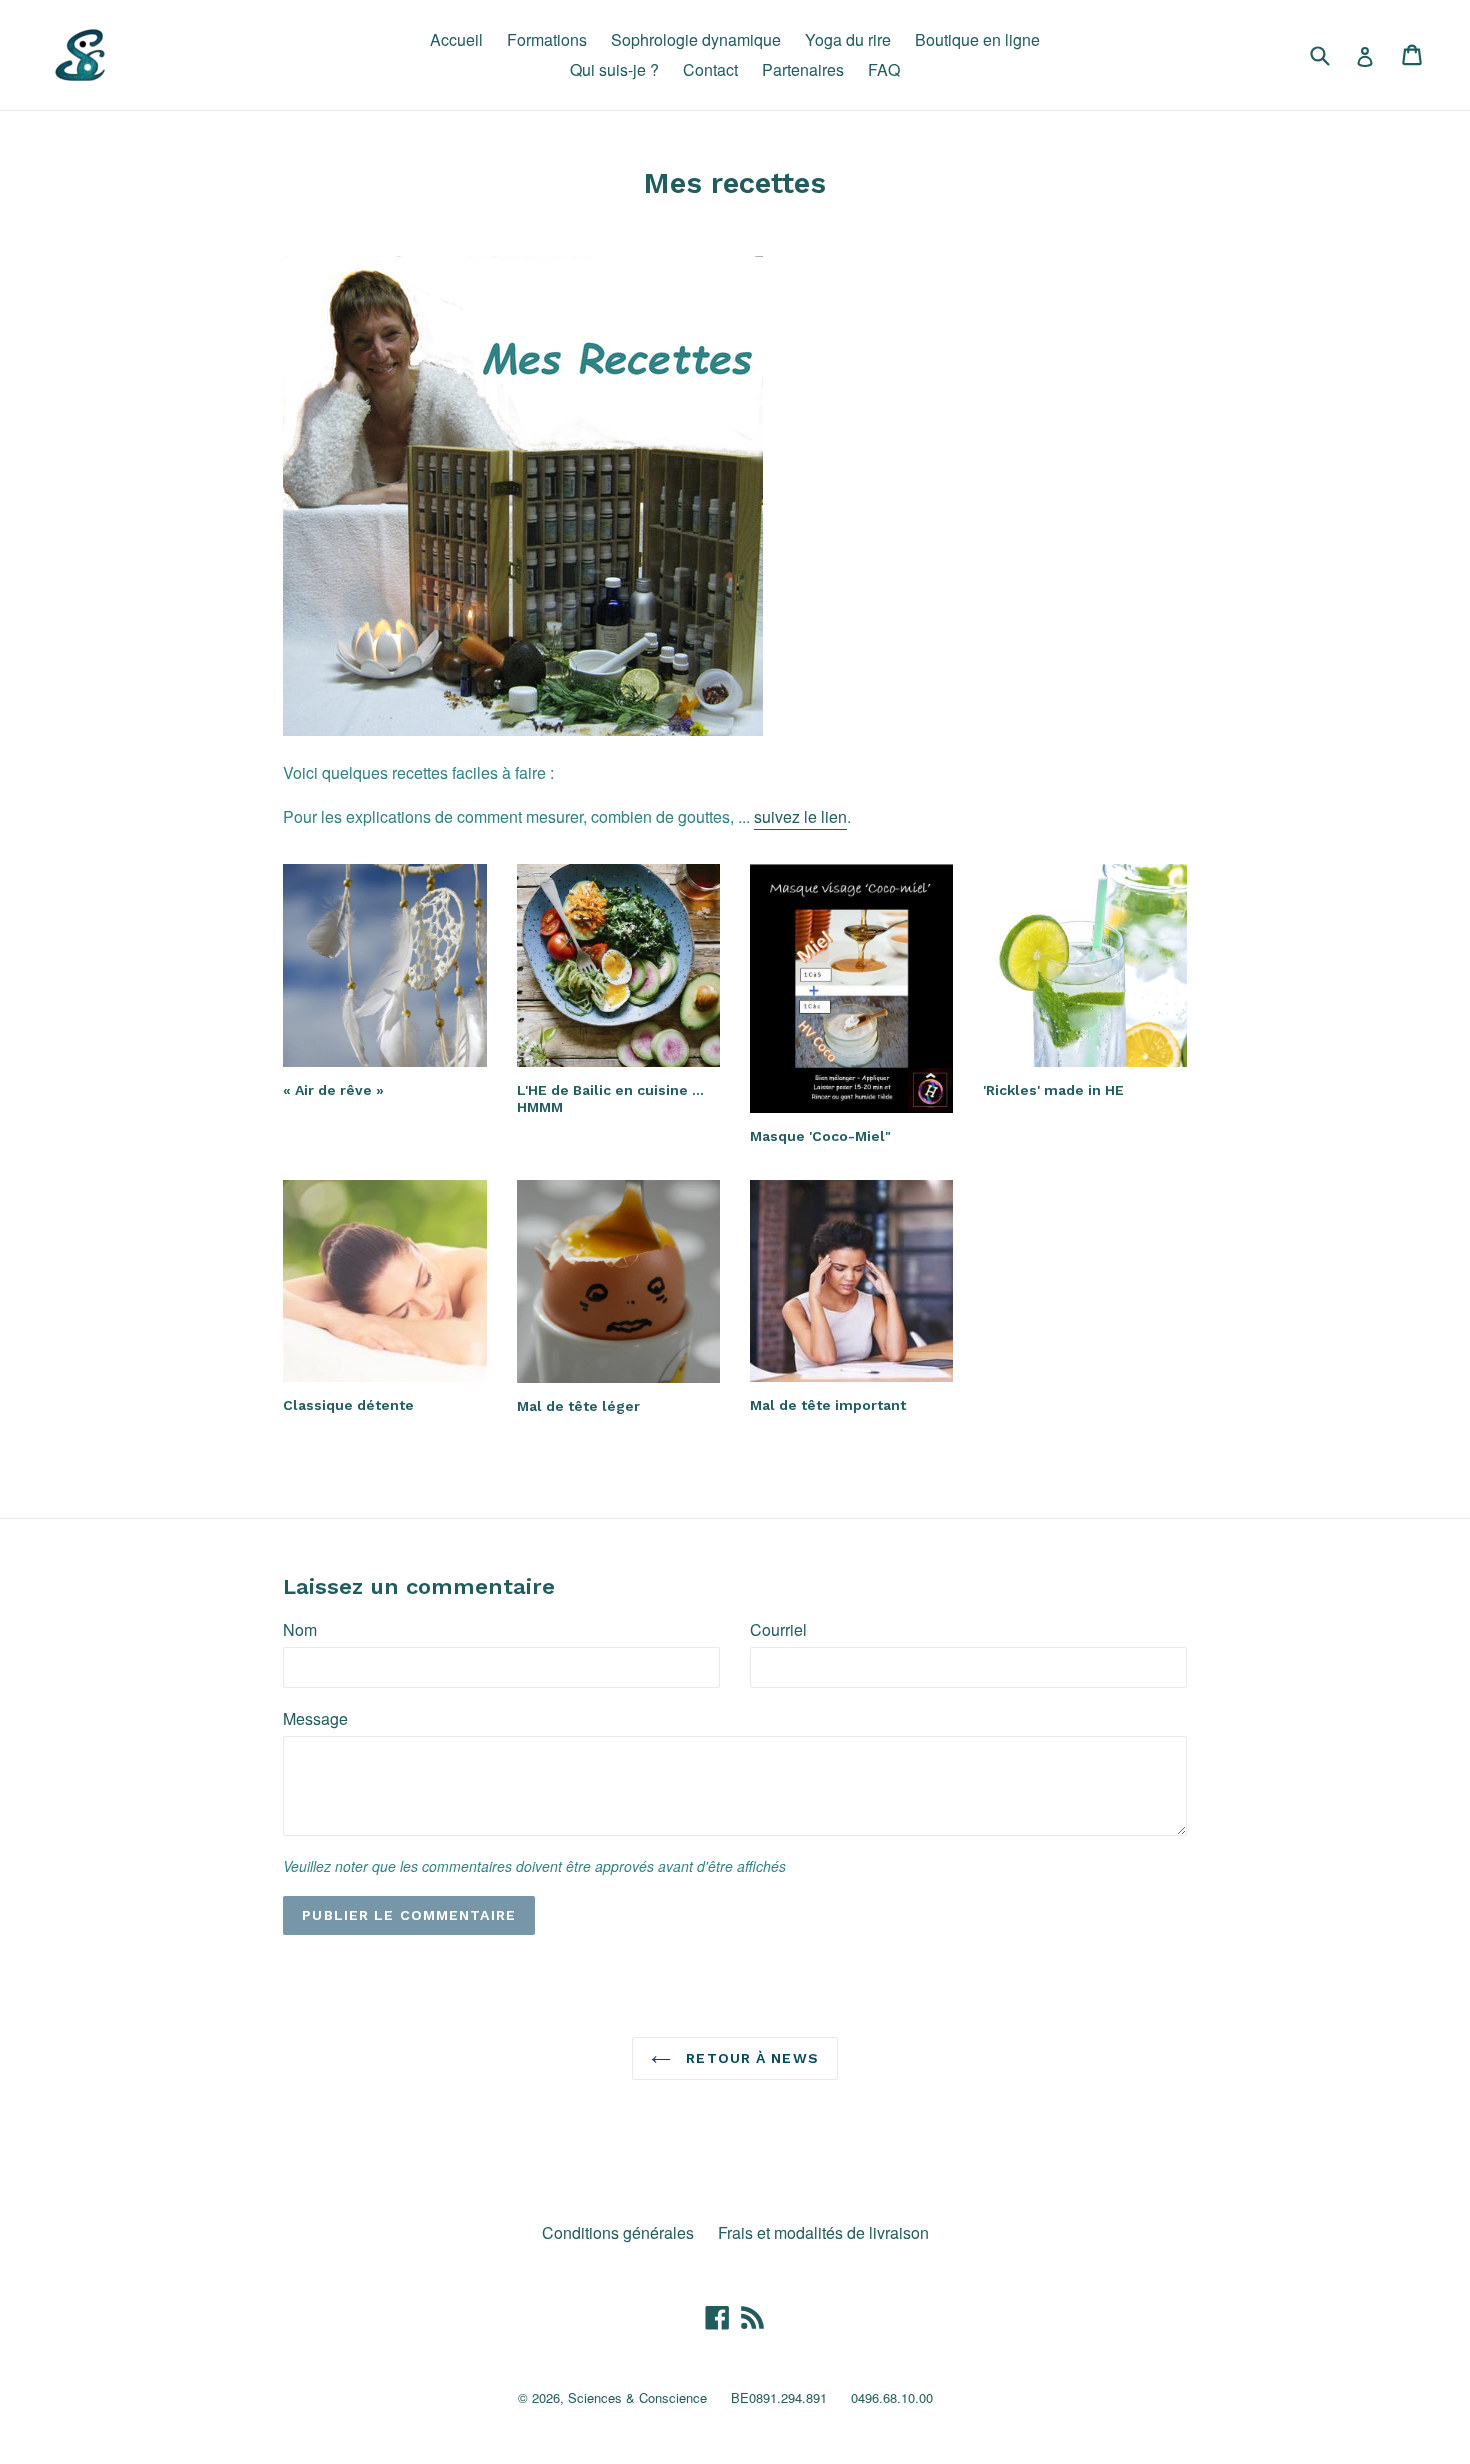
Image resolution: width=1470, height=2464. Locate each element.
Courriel (778, 1629)
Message (315, 1718)
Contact (710, 69)
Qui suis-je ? (614, 69)
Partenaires (803, 69)
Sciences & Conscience (637, 2397)
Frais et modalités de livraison (823, 2232)
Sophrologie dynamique (696, 39)
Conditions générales (618, 2232)
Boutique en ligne (977, 39)
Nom (300, 1629)
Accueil (456, 39)
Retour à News (750, 2058)
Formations (547, 39)
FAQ (884, 69)
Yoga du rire (848, 39)
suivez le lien (800, 816)
